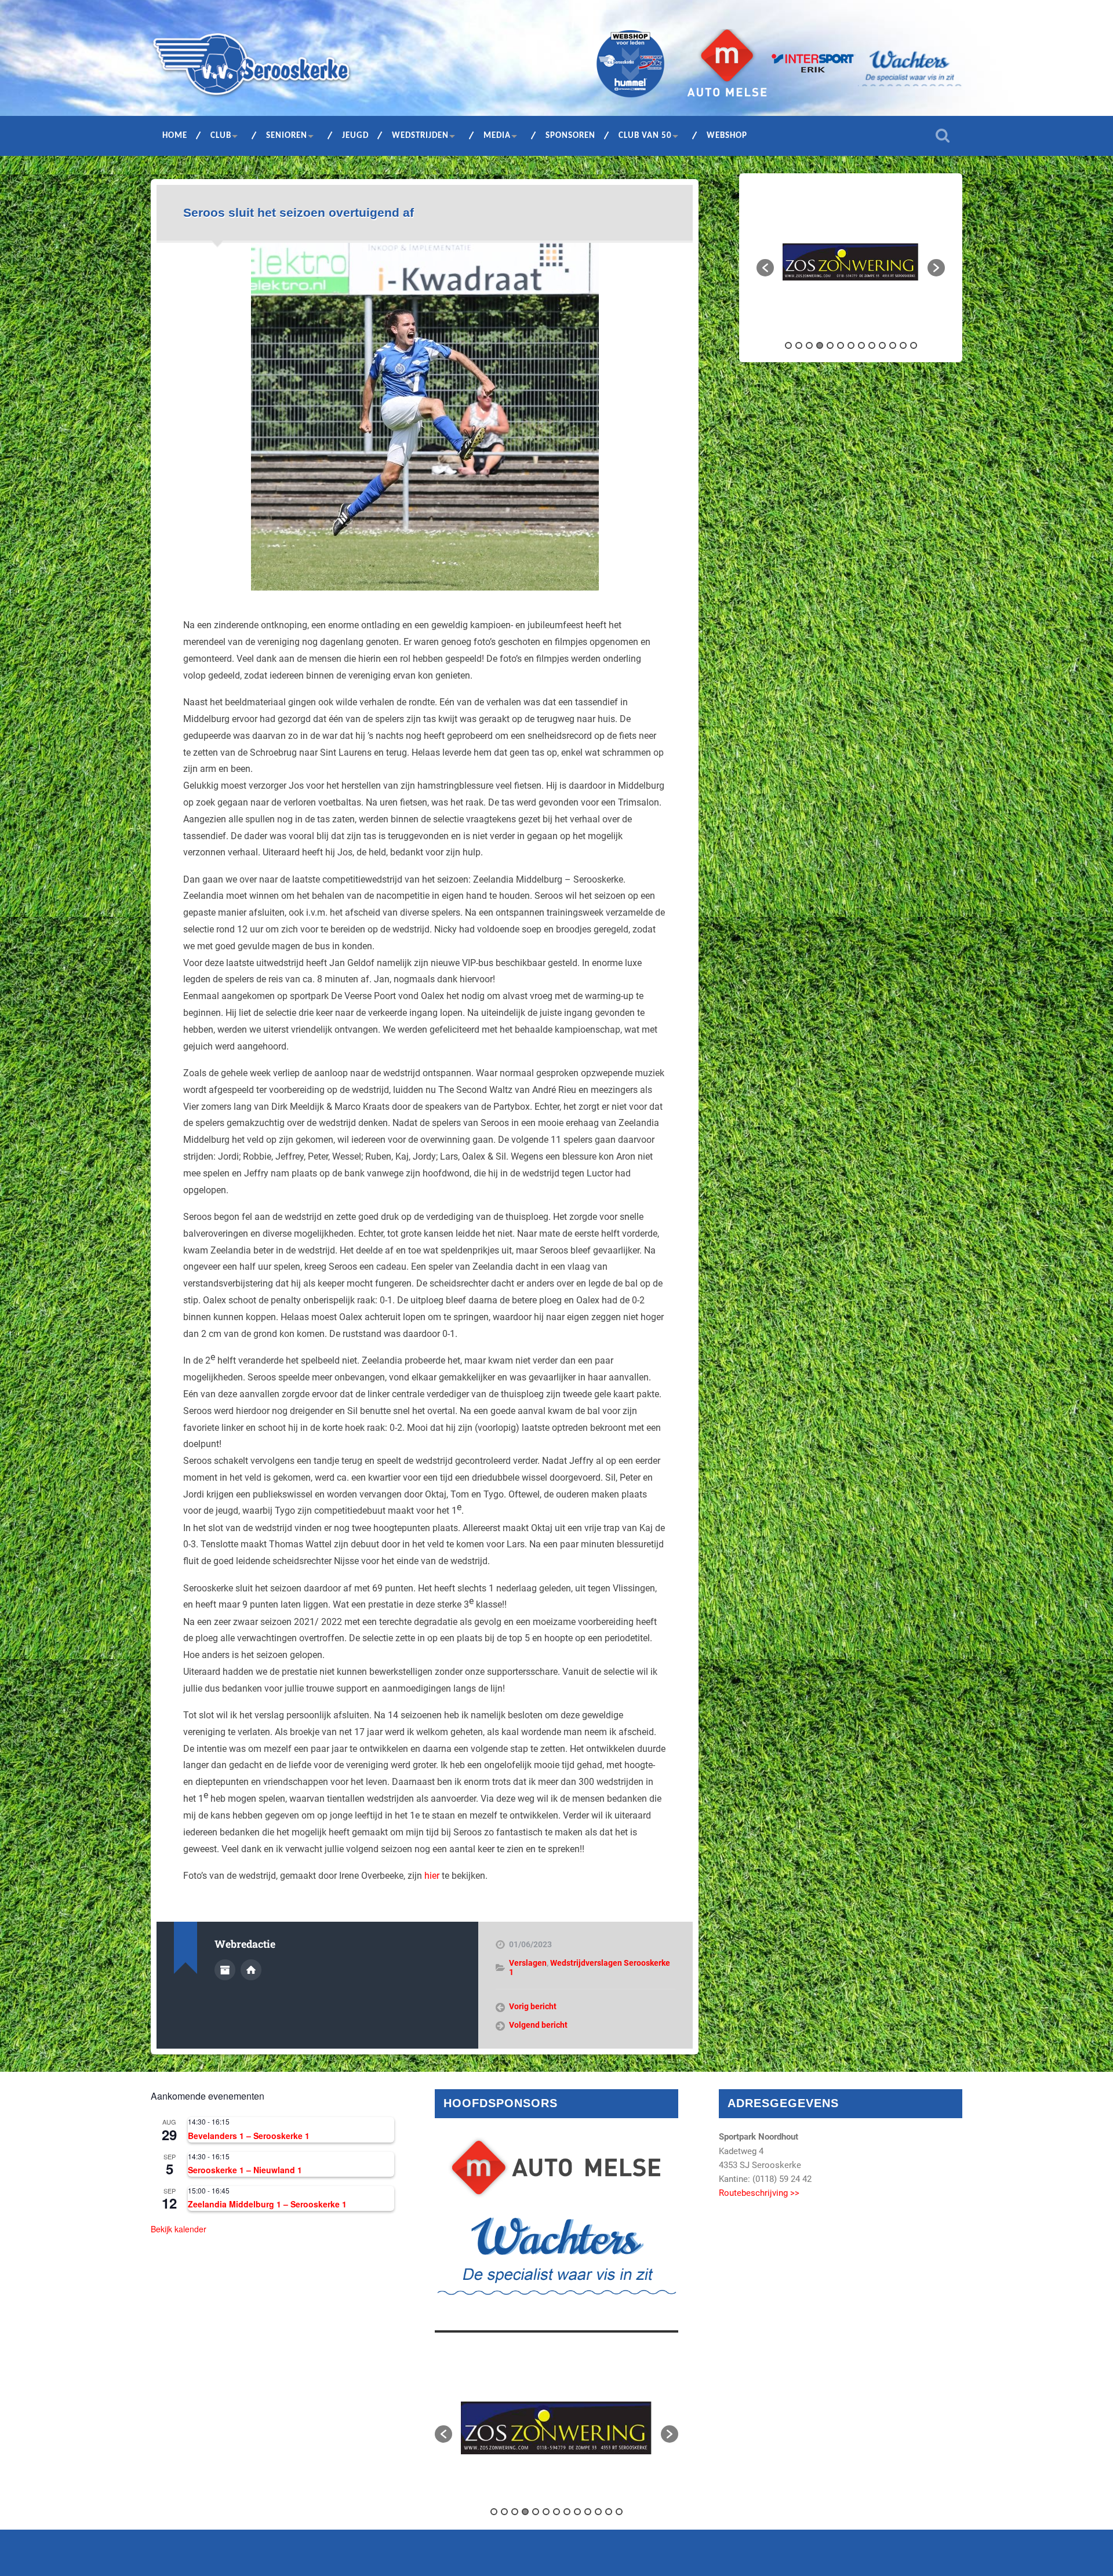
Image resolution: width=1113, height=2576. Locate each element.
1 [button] (788, 345)
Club (221, 136)
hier (432, 1876)
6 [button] (841, 345)
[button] (765, 268)
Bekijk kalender (179, 2229)
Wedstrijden (420, 136)
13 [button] (914, 345)
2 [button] (799, 345)
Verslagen (528, 1963)
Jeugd (355, 136)
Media (497, 136)
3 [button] (809, 345)
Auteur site (251, 1970)
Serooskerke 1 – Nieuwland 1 (245, 2170)
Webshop (727, 136)
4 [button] (820, 345)
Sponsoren (570, 136)
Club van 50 (645, 136)
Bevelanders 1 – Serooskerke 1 (249, 2136)
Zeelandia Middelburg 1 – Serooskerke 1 (267, 2204)
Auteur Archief (225, 1970)
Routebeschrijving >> (759, 2193)
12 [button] (903, 345)
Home (175, 136)
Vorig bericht (533, 2006)
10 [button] (882, 345)
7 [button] (851, 345)
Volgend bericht (538, 2025)
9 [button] (872, 345)
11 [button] (893, 345)
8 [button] (861, 345)
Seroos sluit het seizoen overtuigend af (299, 212)
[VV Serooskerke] (252, 68)
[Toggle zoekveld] (943, 136)
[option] (851, 262)
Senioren (287, 136)
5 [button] (830, 345)
